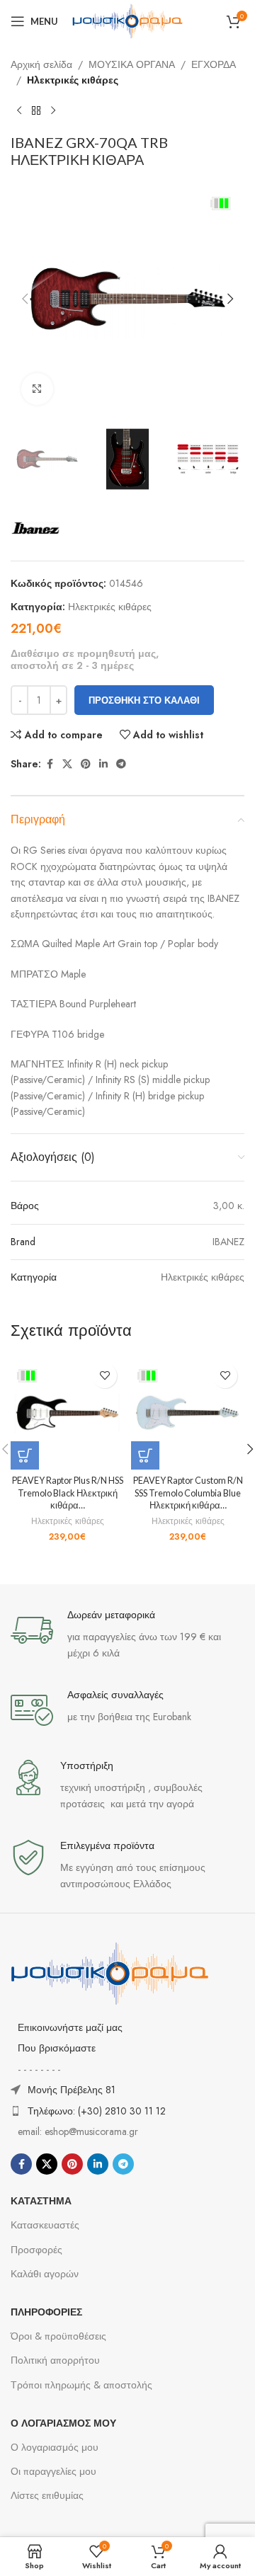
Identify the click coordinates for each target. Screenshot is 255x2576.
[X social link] (67, 764)
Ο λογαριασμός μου (55, 2447)
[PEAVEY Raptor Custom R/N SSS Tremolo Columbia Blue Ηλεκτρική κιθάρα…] (188, 1413)
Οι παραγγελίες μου (53, 2471)
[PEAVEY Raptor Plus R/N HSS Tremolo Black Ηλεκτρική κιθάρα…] (67, 1413)
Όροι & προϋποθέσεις (58, 2336)
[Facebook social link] (50, 764)
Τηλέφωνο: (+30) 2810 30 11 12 (97, 2111)
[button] (25, 299)
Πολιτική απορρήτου (55, 2360)
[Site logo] (127, 20)
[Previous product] (19, 111)
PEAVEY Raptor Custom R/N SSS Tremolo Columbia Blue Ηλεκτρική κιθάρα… (188, 1493)
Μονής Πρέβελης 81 (72, 2090)
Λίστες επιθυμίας (47, 2495)
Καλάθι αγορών (45, 2274)
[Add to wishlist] (104, 1376)
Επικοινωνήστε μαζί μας (70, 2027)
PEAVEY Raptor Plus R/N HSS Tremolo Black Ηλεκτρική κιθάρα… (68, 1493)
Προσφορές (36, 2250)
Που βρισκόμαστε (57, 2048)
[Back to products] (36, 111)
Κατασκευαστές (45, 2225)
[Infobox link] (127, 1635)
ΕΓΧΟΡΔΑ (214, 64)
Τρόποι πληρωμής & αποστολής (81, 2385)
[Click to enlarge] (37, 389)
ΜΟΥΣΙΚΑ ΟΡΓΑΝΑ (132, 64)
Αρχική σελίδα (41, 64)
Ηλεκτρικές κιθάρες (73, 80)
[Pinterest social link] (86, 764)
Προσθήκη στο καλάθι (144, 700)
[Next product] (53, 111)
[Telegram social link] (121, 764)
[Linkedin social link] (103, 764)
